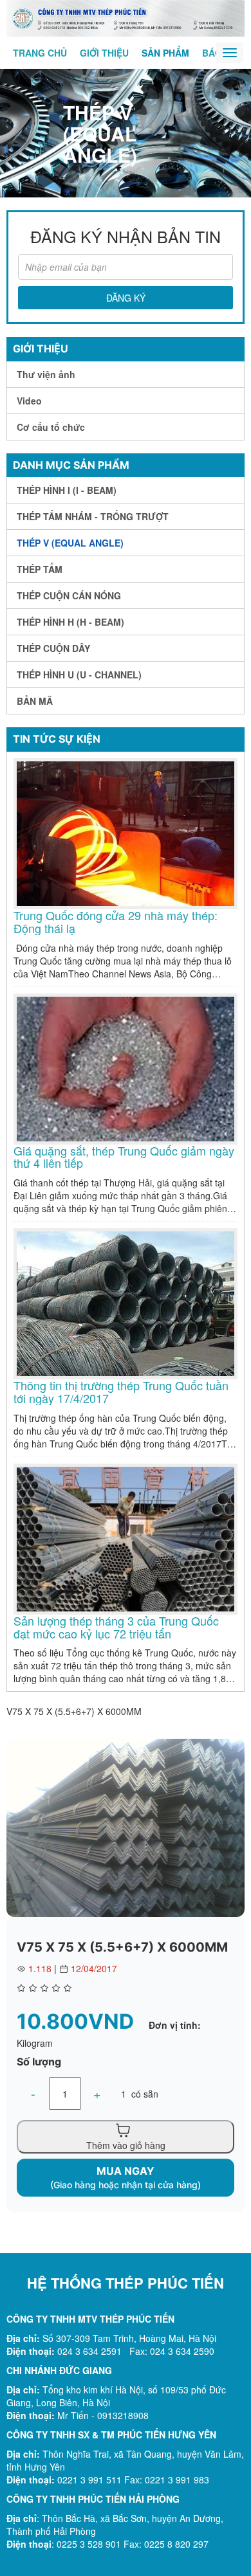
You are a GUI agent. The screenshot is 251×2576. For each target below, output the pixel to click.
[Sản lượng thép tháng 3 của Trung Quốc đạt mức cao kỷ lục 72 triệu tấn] (126, 1537)
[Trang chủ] (126, 17)
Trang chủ (40, 53)
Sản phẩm (165, 53)
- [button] (33, 2093)
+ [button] (97, 2093)
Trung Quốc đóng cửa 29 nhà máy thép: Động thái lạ (116, 922)
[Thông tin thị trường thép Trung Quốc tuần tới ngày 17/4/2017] (126, 1302)
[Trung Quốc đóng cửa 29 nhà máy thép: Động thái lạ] (126, 832)
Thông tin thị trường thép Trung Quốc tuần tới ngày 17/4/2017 (121, 1392)
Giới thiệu (104, 53)
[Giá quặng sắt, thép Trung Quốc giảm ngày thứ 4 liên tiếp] (126, 1067)
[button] (233, 1750)
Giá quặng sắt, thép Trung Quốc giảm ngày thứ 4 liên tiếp (124, 1157)
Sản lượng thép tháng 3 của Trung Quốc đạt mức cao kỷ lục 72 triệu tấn (116, 1628)
